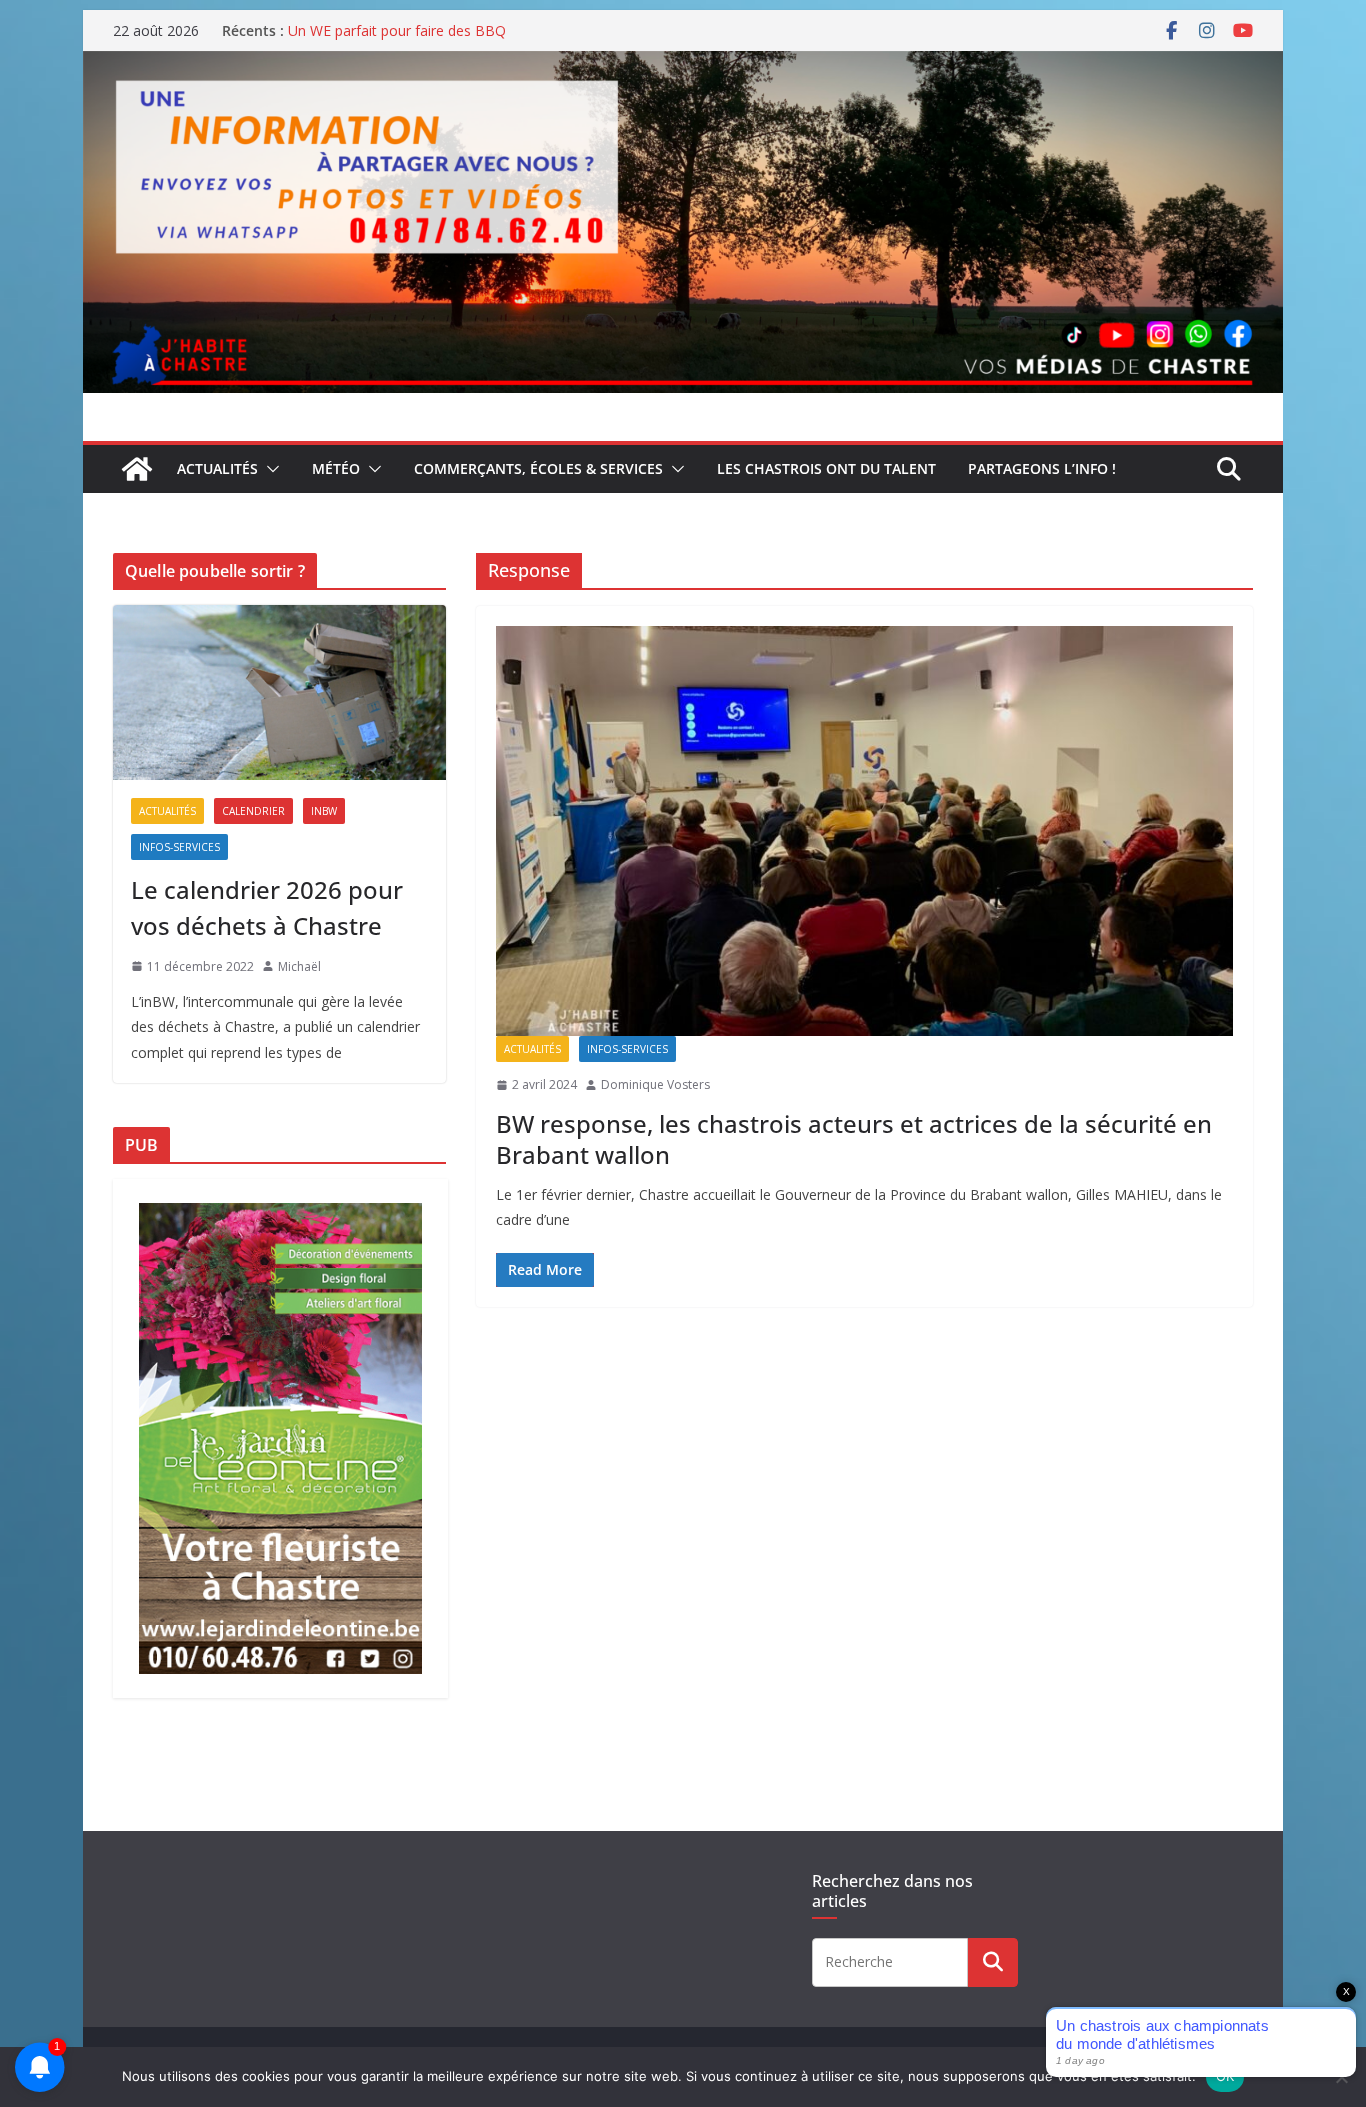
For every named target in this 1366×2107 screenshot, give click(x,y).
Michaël (299, 966)
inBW (324, 811)
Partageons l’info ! (1042, 468)
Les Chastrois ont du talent (826, 468)
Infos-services (627, 1049)
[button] (269, 469)
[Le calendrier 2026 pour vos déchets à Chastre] (279, 692)
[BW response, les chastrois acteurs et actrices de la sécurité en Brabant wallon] (864, 831)
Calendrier (253, 811)
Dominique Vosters (655, 1084)
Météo (336, 468)
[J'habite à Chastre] (137, 469)
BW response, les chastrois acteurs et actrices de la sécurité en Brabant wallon (854, 1139)
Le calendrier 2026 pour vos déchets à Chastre (267, 907)
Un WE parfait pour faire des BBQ (397, 30)
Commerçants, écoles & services (538, 468)
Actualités (217, 468)
